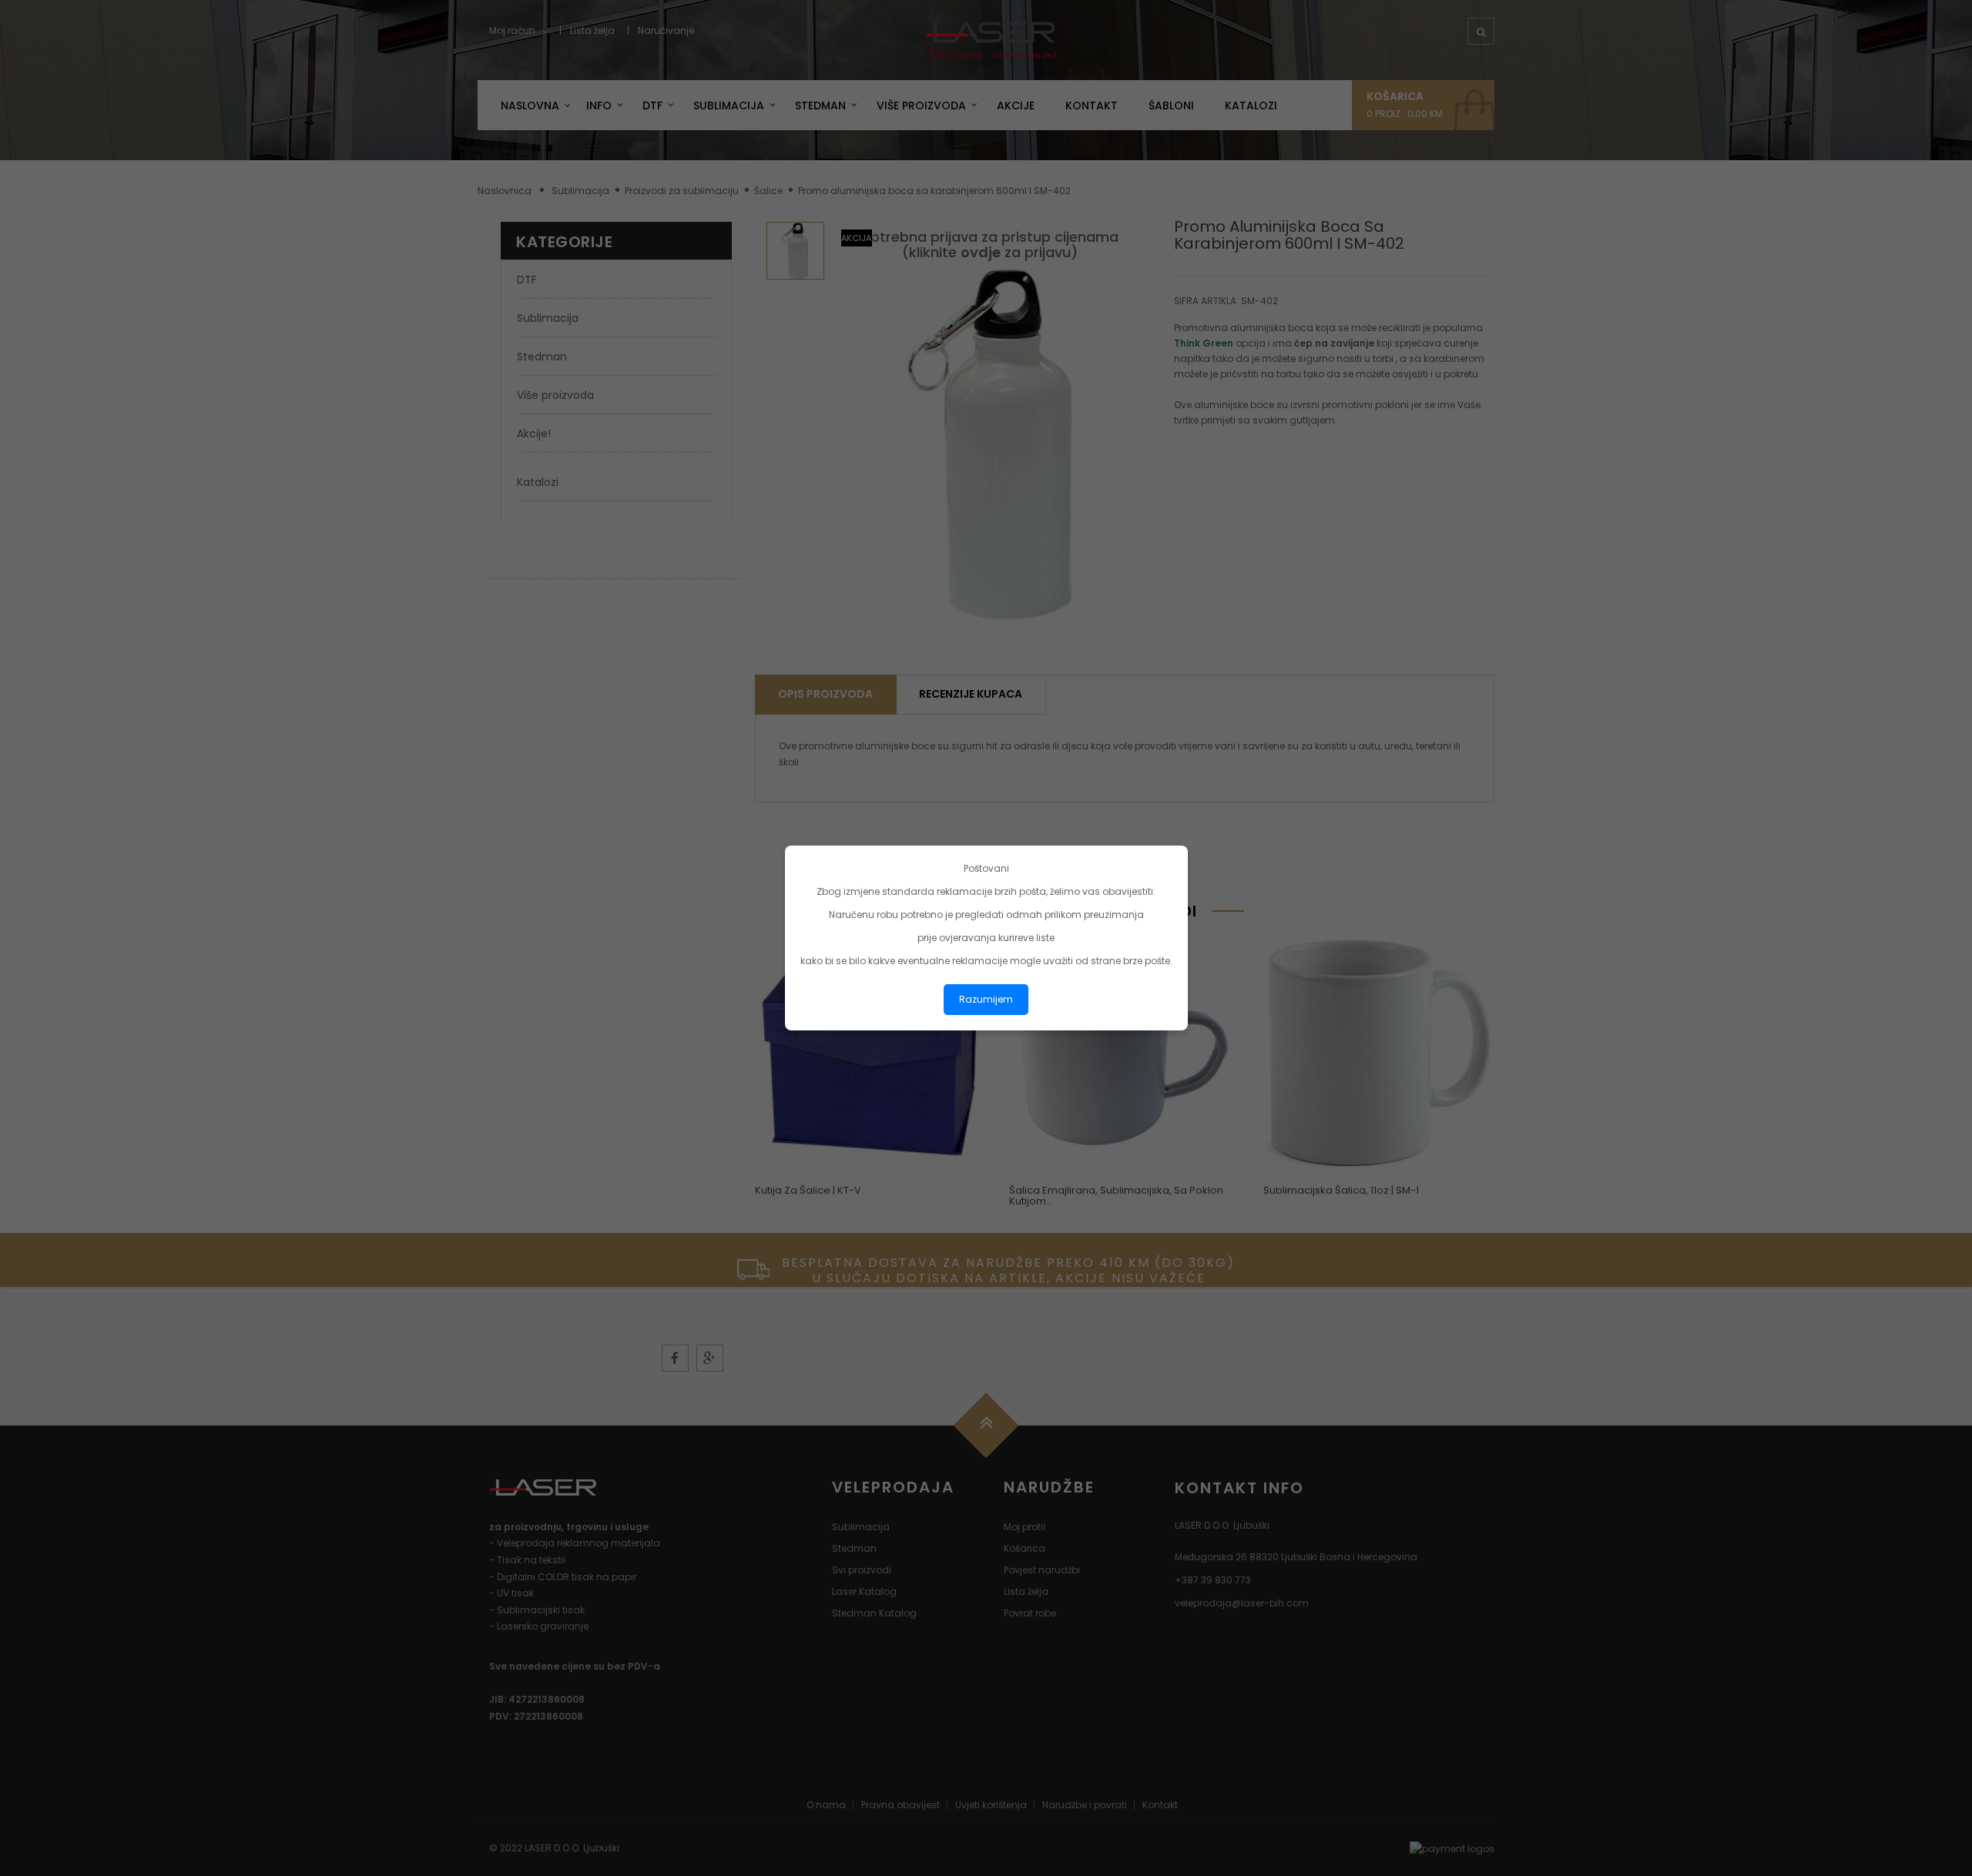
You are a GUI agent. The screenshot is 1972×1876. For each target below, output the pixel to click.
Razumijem (986, 999)
